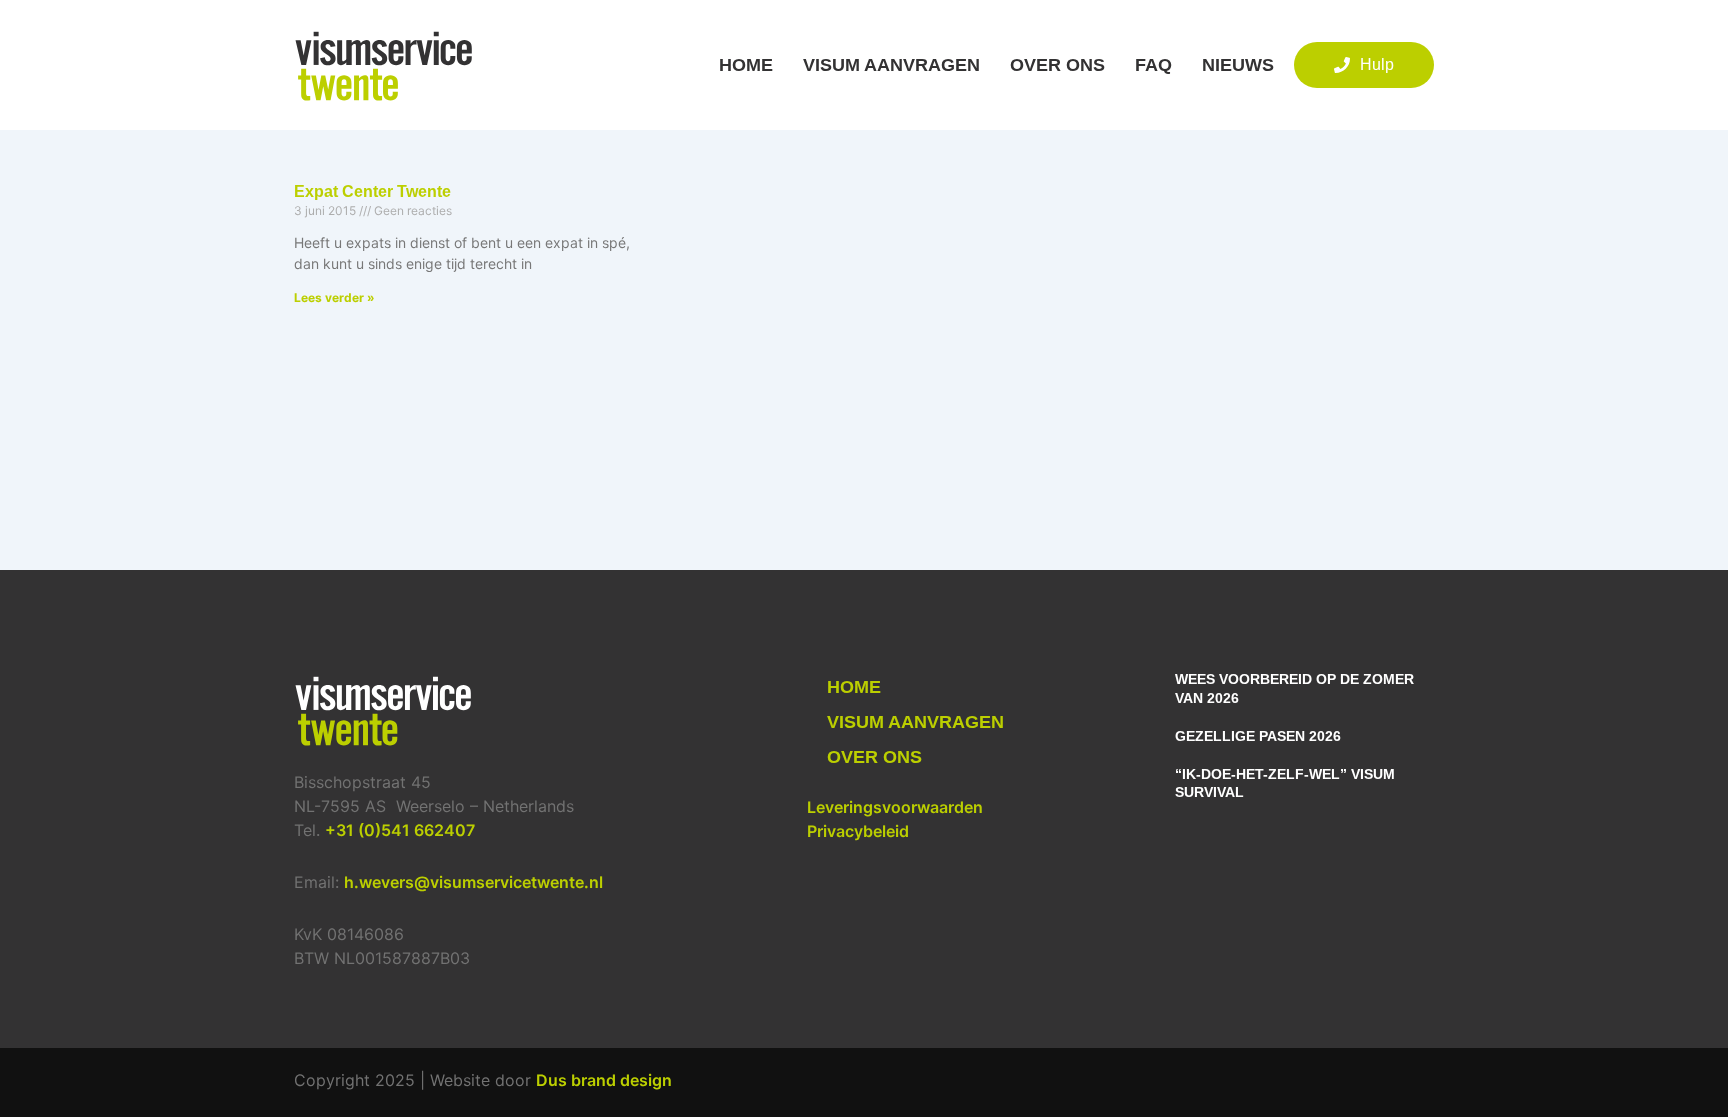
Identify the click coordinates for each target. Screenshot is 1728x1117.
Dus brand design (604, 1080)
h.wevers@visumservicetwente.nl (473, 882)
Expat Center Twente (372, 191)
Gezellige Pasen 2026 (1258, 736)
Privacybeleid (858, 831)
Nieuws (1238, 65)
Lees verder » (334, 297)
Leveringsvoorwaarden (895, 807)
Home (746, 65)
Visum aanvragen (891, 65)
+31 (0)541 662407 (400, 830)
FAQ (1153, 65)
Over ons (1057, 65)
